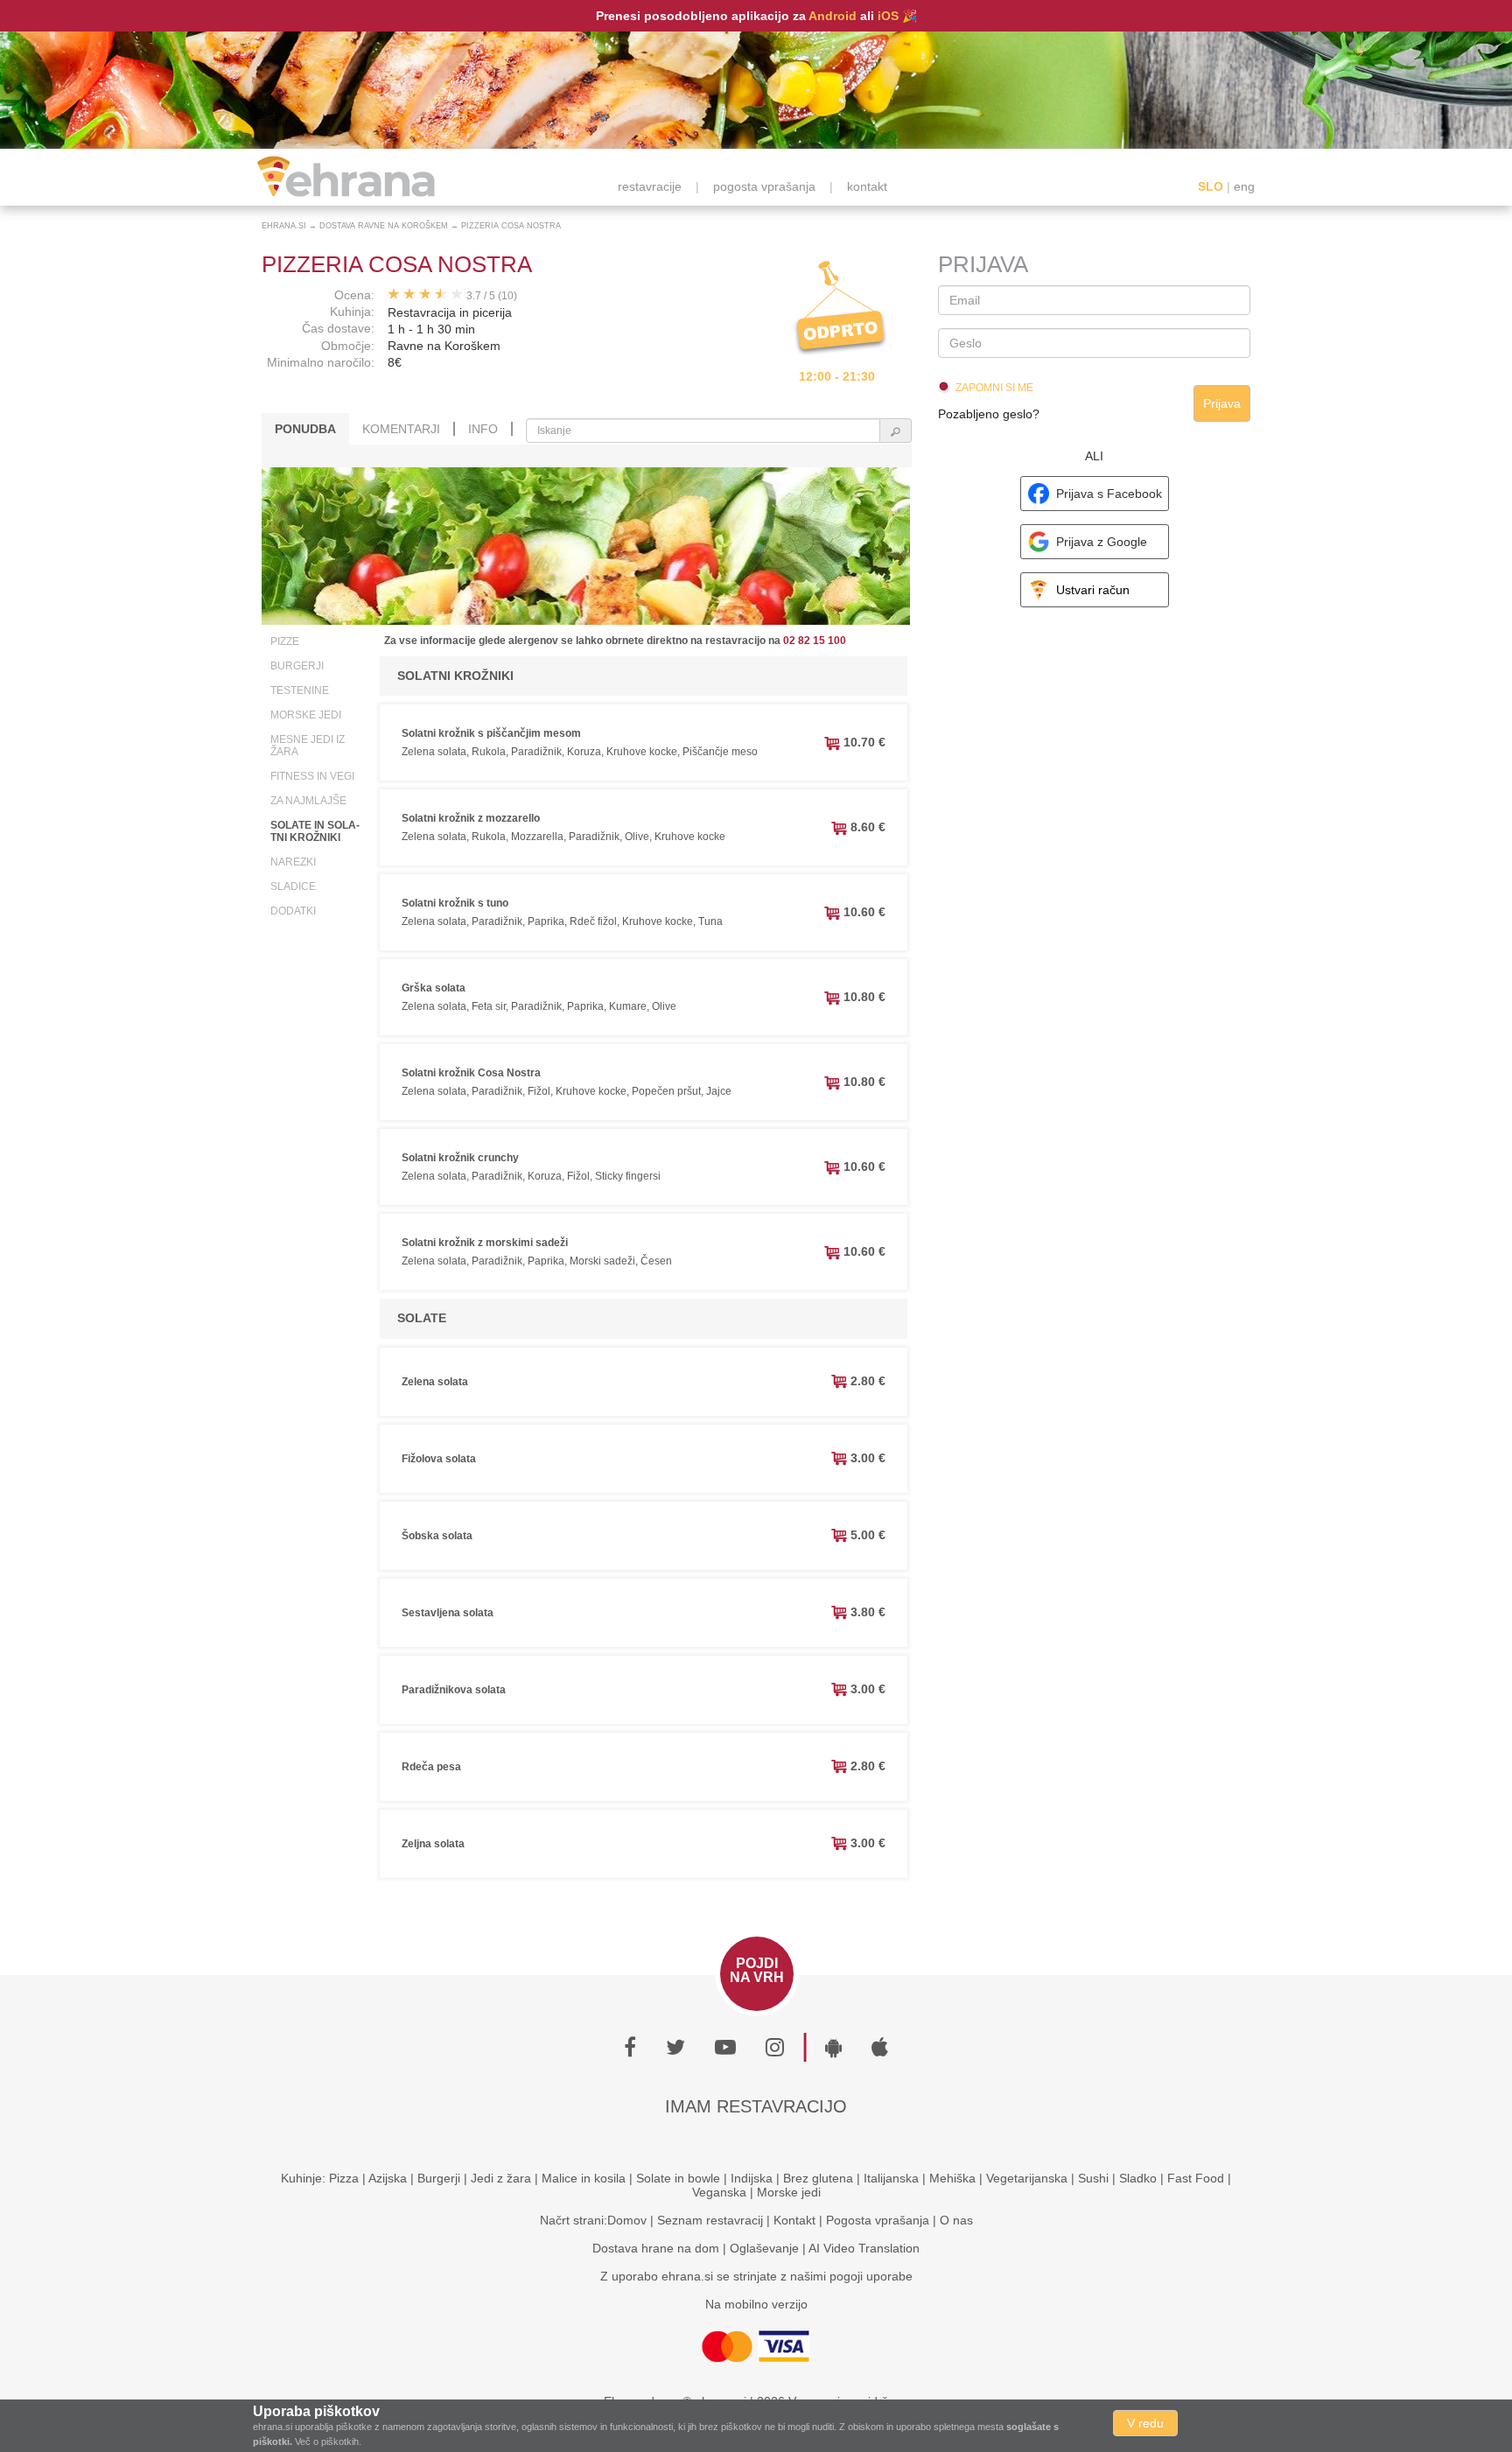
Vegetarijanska (1027, 2178)
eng (1244, 186)
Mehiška (952, 2178)
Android (833, 16)
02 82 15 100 (815, 641)
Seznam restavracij (710, 2220)
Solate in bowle (678, 2178)
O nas (956, 2220)
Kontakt (794, 2220)
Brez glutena (818, 2178)
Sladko (1138, 2178)
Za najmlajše (308, 801)
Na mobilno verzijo (756, 2304)
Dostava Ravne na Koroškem (384, 226)
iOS (888, 16)
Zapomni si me (994, 388)
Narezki (293, 862)
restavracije (650, 186)
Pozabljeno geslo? (989, 414)
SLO (1211, 186)
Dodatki (293, 911)
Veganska (719, 2192)
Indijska (752, 2178)
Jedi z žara (501, 2178)
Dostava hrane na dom (656, 2248)
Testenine (300, 690)
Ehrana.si (284, 226)
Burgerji (297, 666)
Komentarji (401, 429)
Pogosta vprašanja (878, 2220)
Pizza (344, 2178)
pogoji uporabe (871, 2276)
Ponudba (305, 429)
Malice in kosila (584, 2178)
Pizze (285, 641)
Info (483, 429)
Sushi (1093, 2178)
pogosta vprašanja (764, 186)
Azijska (388, 2178)
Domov (627, 2220)
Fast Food (1196, 2178)
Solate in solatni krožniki (315, 831)
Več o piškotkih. (328, 2441)
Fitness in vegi (312, 776)
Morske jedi (306, 715)
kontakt (867, 186)
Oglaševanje (764, 2248)
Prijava (1222, 403)
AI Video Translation (864, 2248)
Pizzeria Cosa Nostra (511, 226)
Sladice (293, 886)
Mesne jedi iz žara (308, 746)
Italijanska (891, 2178)
